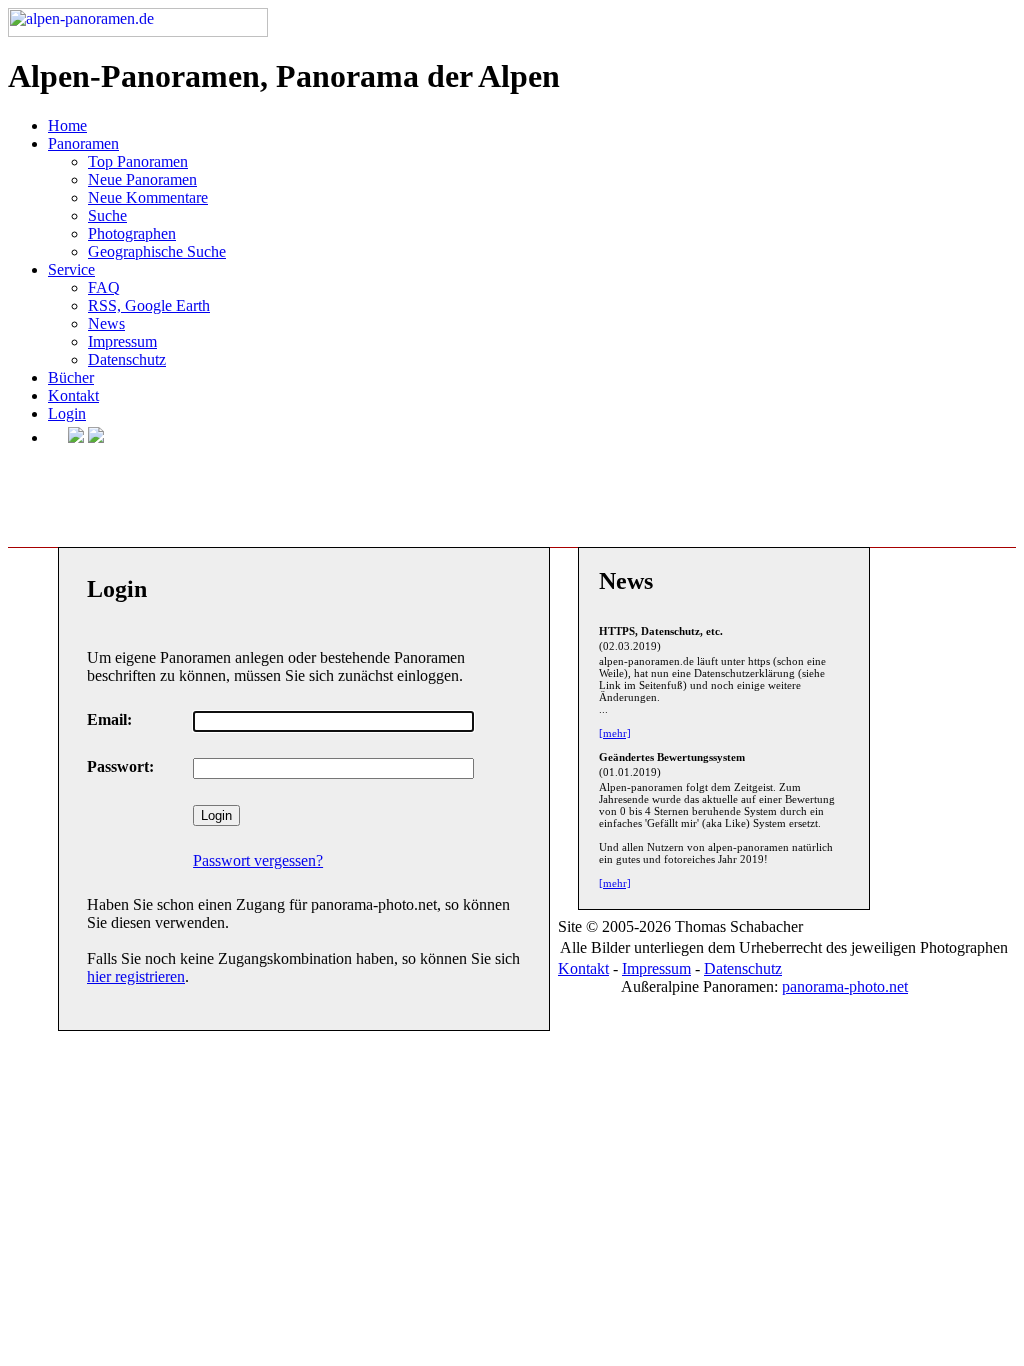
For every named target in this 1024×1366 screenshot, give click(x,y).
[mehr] (615, 733)
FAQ (104, 287)
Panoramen (83, 143)
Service (71, 269)
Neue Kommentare (148, 197)
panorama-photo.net (845, 986)
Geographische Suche (157, 251)
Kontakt (73, 395)
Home (67, 125)
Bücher (71, 377)
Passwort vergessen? (258, 860)
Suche (107, 215)
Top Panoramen (138, 161)
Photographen (132, 233)
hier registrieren (136, 976)
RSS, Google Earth (149, 305)
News (106, 323)
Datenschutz (127, 359)
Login (67, 413)
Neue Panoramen (142, 179)
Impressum (122, 341)
